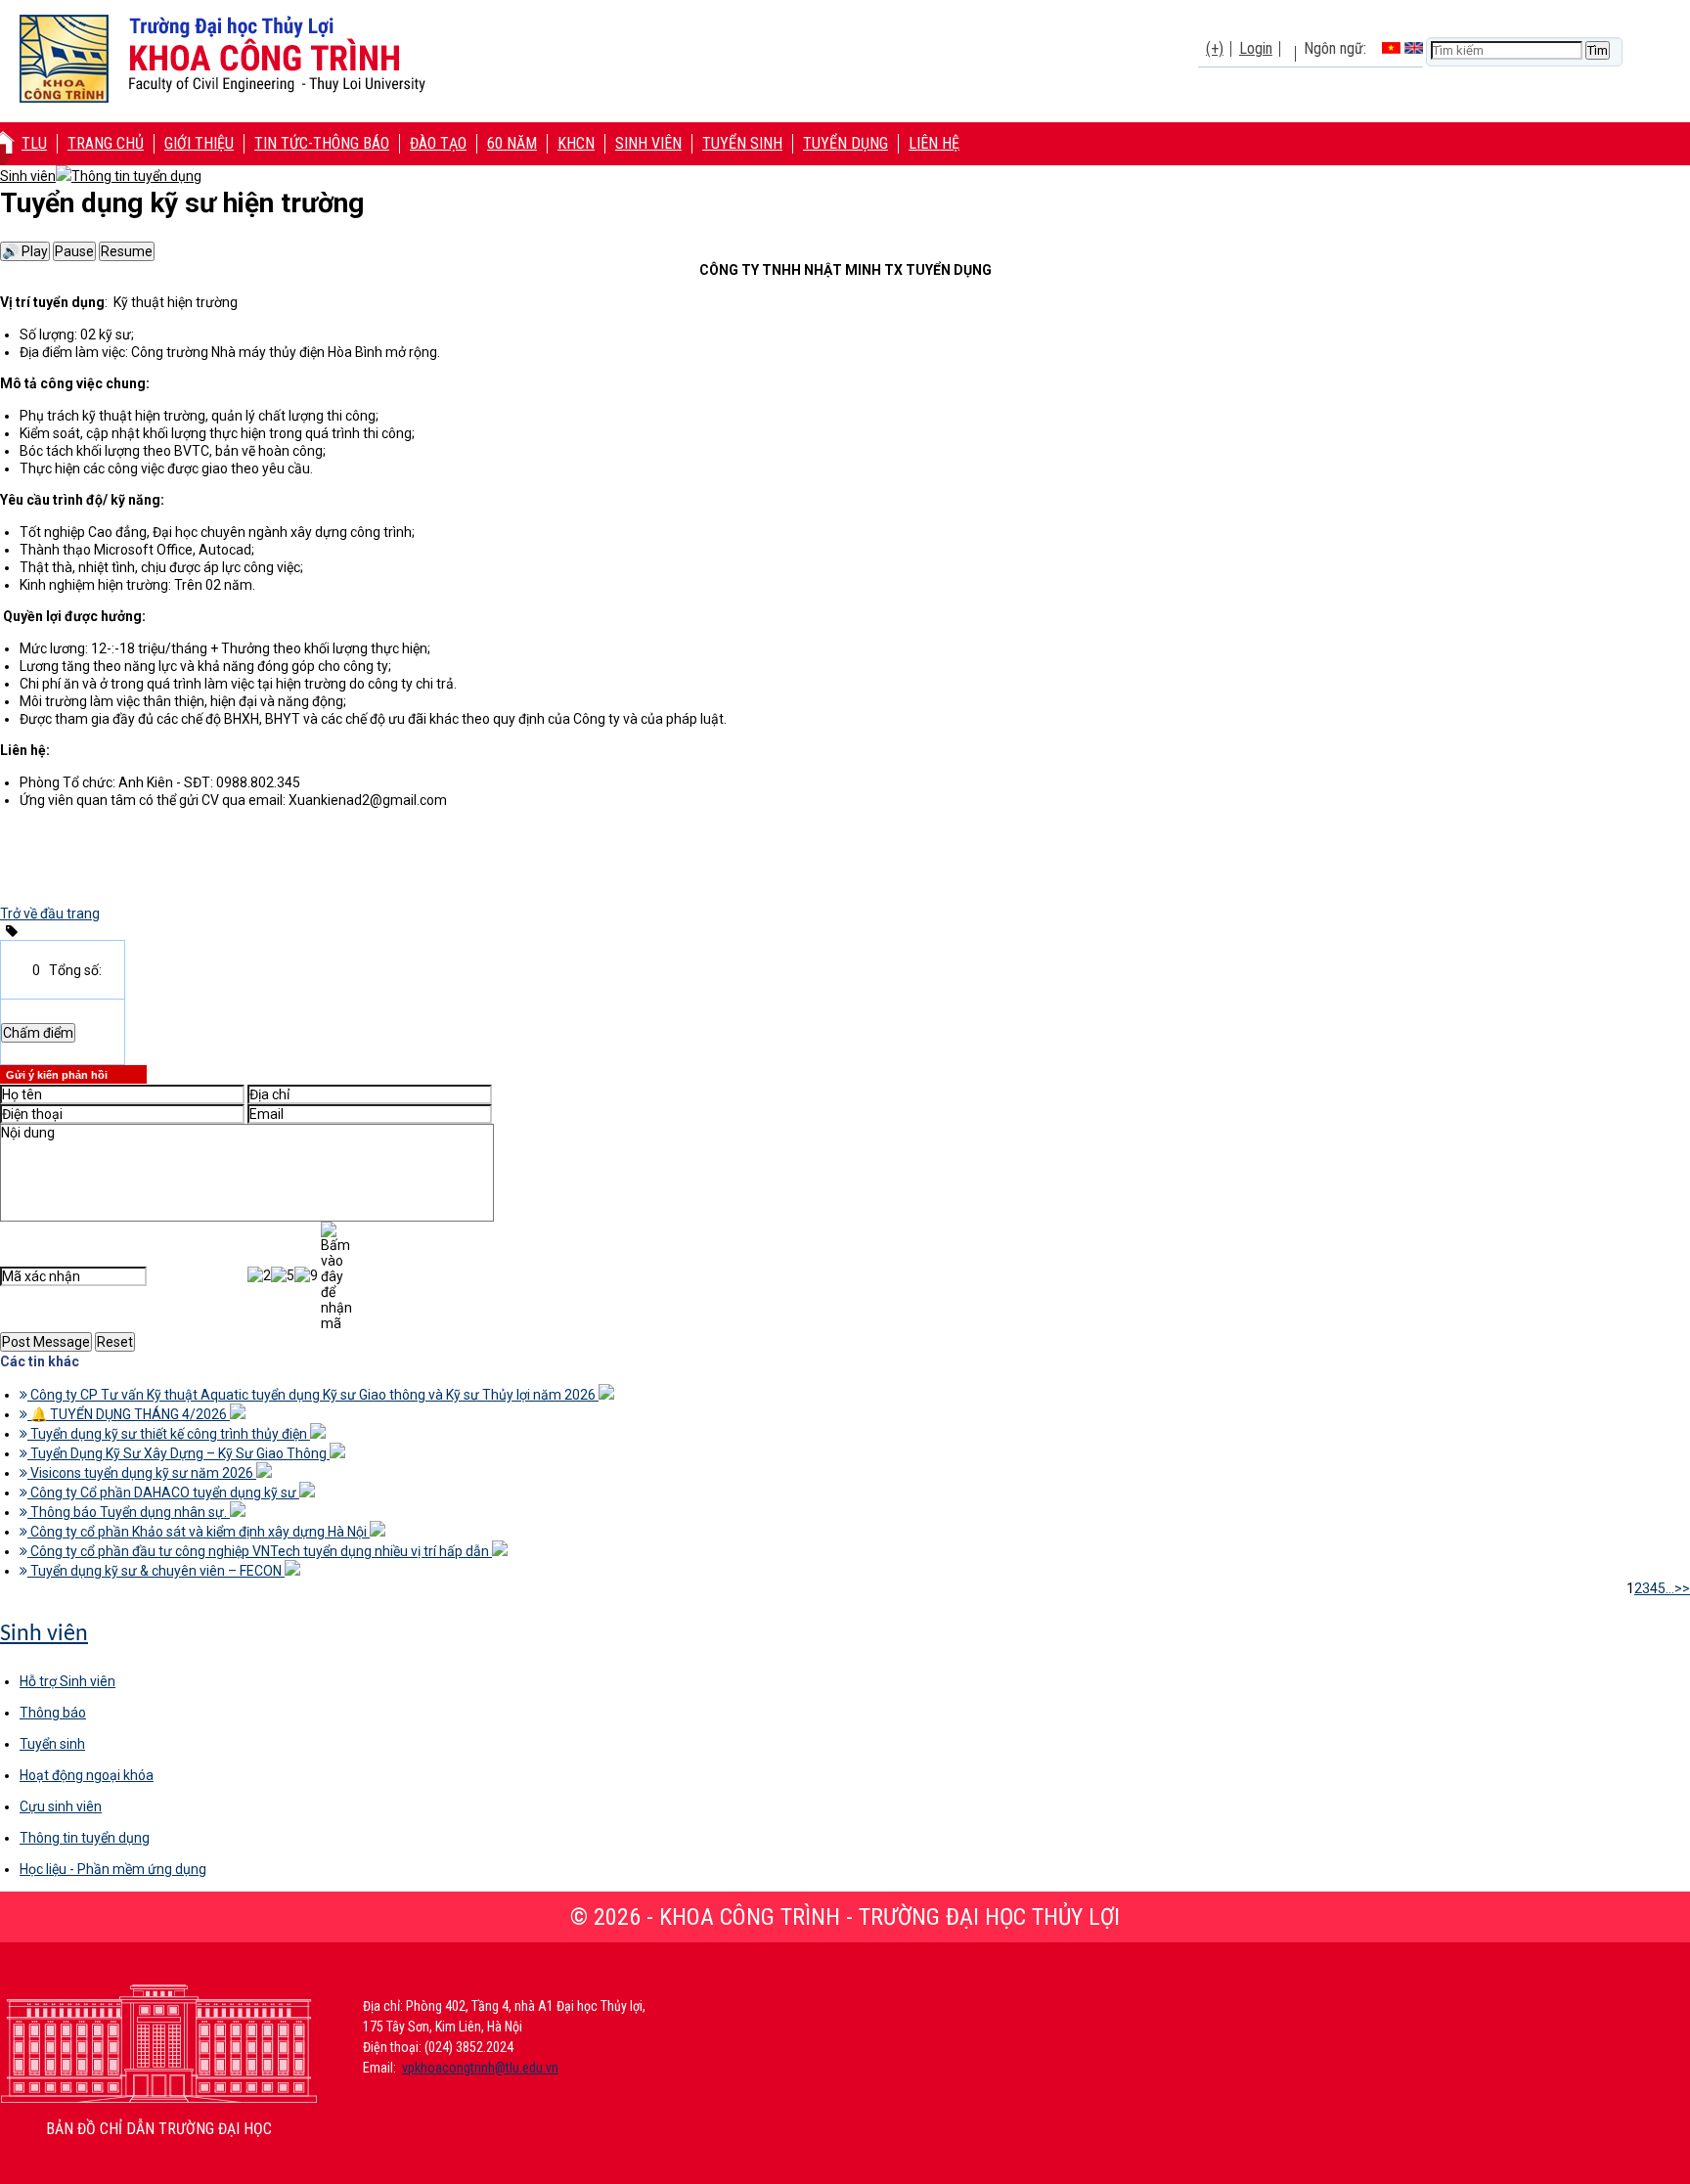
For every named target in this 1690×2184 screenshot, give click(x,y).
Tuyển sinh (742, 143)
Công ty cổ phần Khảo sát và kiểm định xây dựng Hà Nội (199, 1532)
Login (1256, 48)
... (1670, 1588)
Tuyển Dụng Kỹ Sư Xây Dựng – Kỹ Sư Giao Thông (178, 1453)
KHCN (576, 143)
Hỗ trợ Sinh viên (67, 1681)
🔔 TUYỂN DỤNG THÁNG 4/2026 (129, 1414)
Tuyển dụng (845, 143)
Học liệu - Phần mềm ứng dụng (113, 1869)
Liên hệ (934, 143)
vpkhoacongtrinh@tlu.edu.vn (480, 2068)
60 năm (512, 143)
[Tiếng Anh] (1414, 48)
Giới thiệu (199, 143)
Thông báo (53, 1713)
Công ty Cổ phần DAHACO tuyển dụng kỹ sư (163, 1493)
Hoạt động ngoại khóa (87, 1775)
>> (1682, 1588)
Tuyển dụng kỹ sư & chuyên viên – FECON (156, 1571)
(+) (1215, 48)
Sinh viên (648, 143)
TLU (34, 143)
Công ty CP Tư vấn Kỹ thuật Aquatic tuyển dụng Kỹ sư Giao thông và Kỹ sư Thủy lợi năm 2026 (313, 1395)
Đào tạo (438, 143)
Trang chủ (106, 143)
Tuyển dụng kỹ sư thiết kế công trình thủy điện (169, 1434)
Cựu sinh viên (61, 1806)
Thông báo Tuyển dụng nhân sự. (129, 1512)
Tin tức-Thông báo (322, 143)
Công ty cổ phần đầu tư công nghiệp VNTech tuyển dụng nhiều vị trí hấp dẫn (260, 1551)
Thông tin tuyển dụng (85, 1838)
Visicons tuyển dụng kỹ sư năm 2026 (142, 1473)
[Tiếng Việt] (1391, 48)
